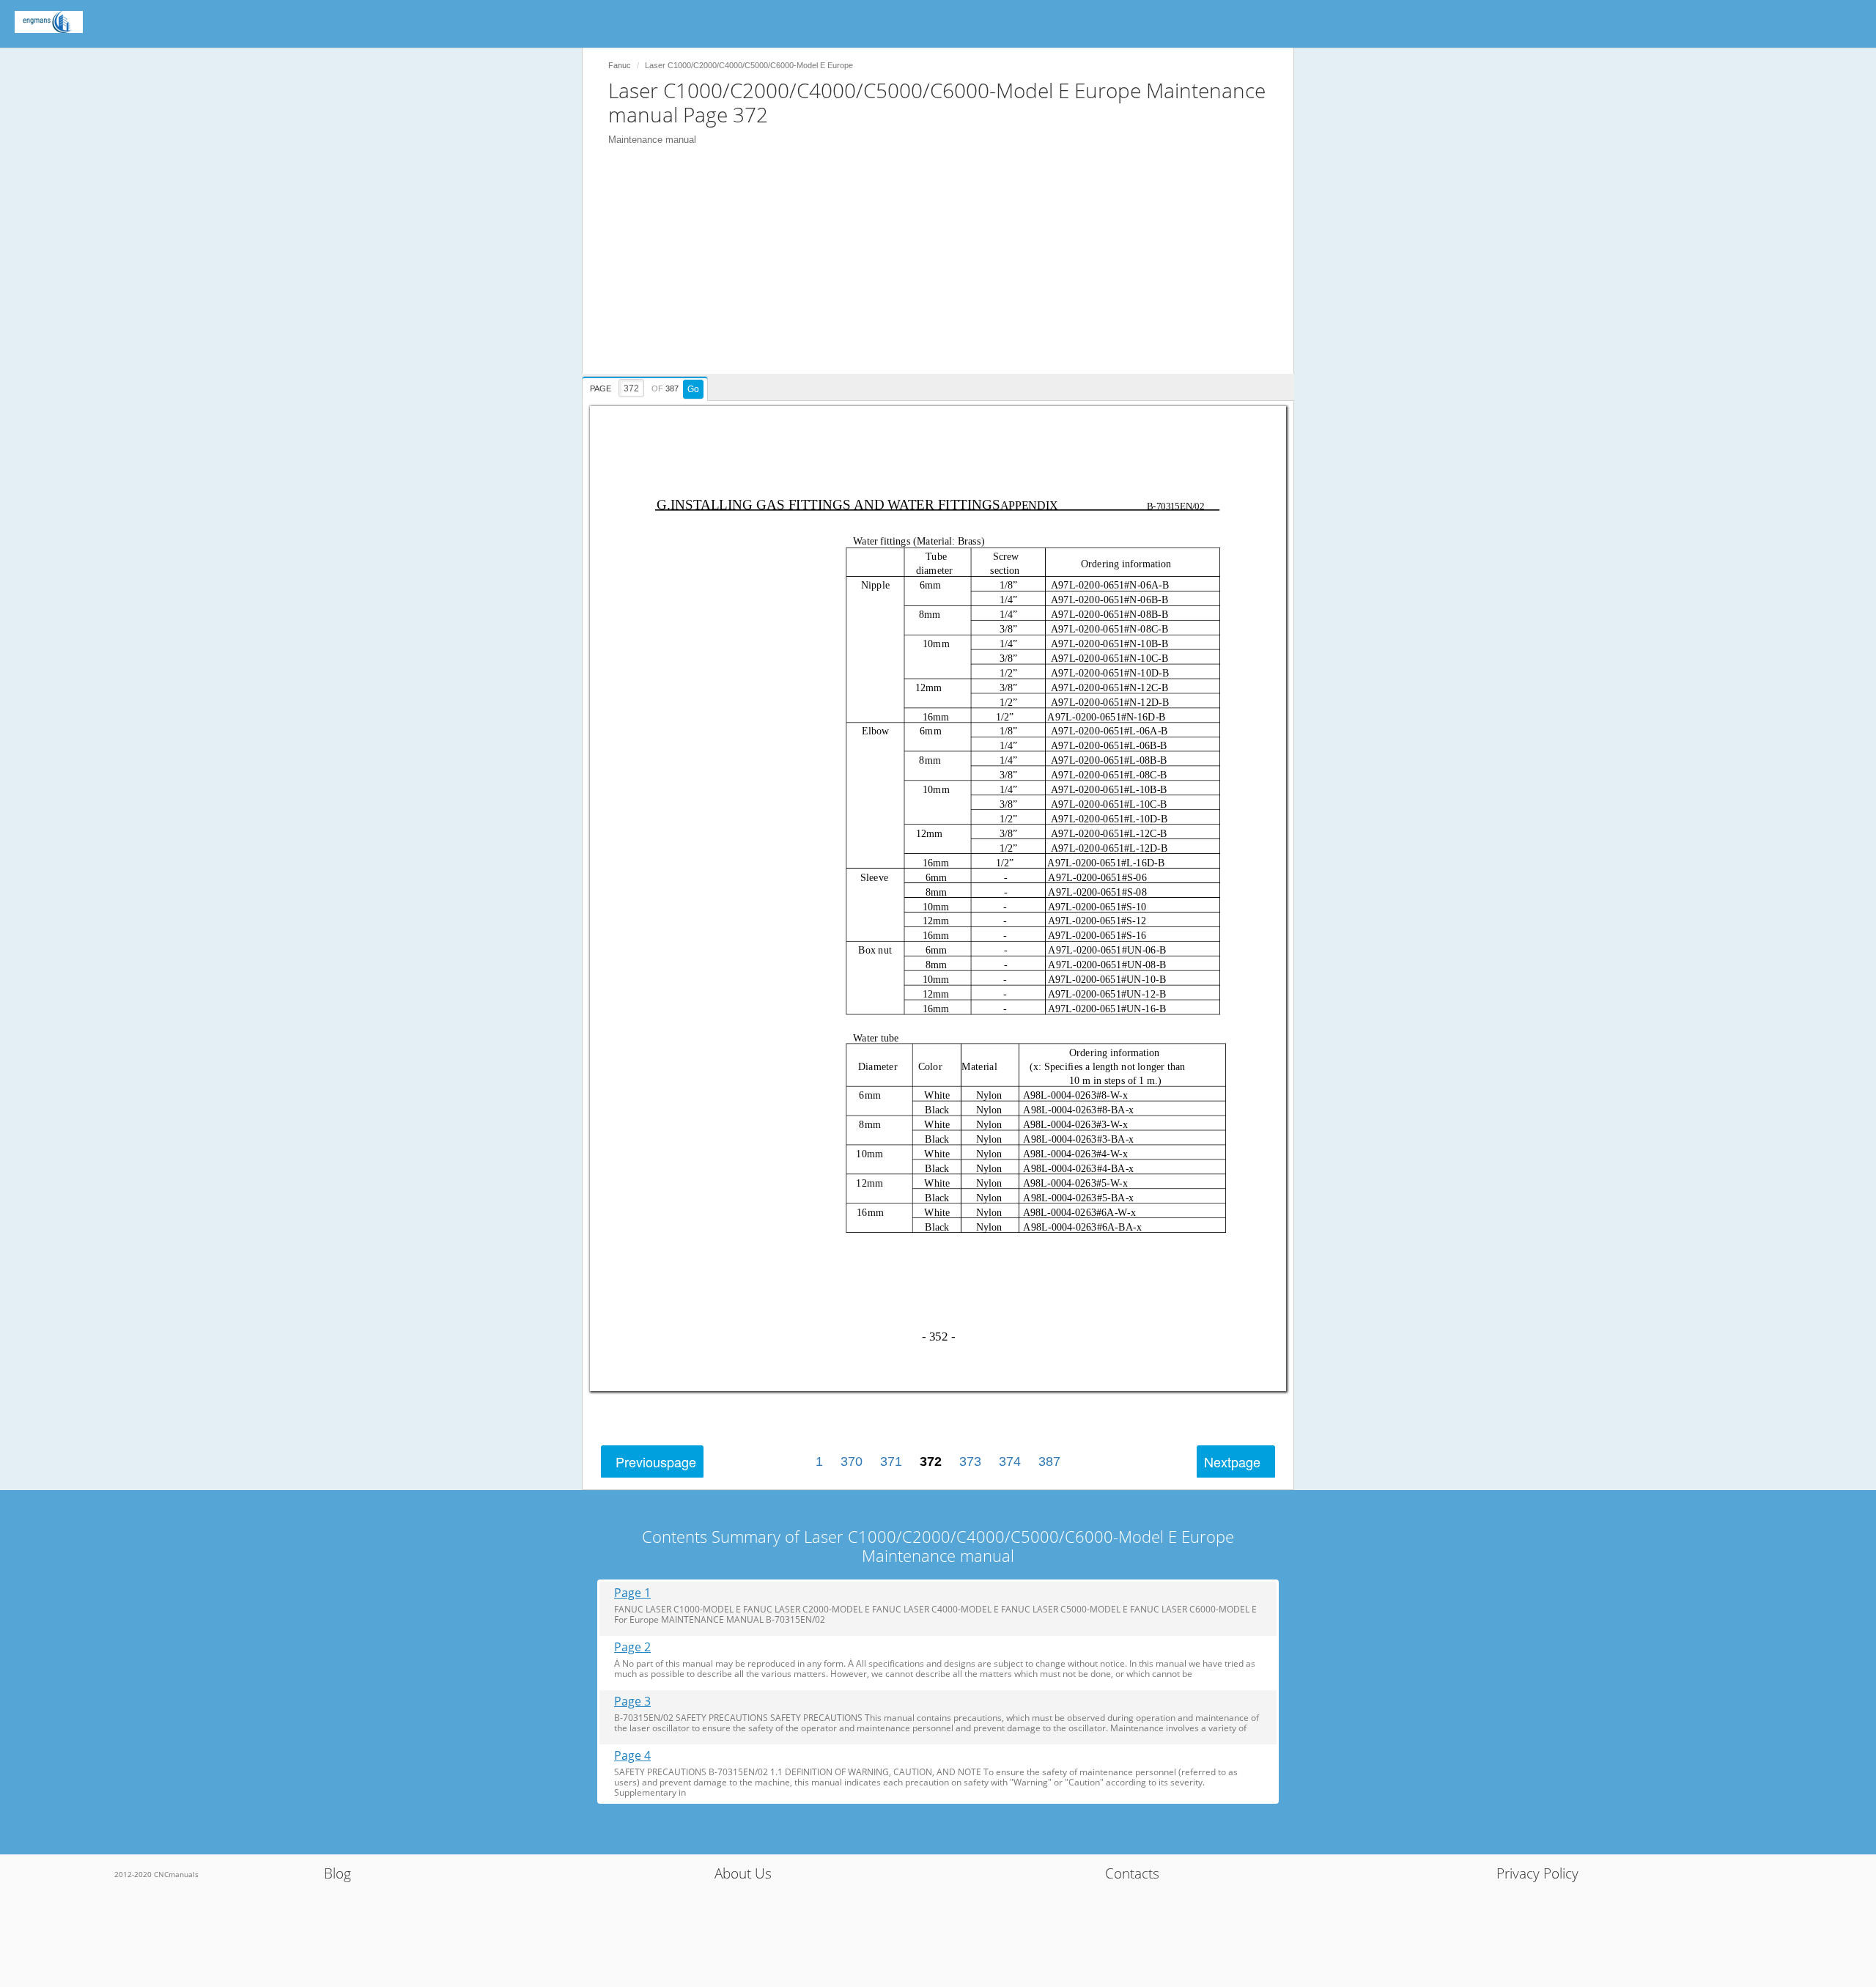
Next (1232, 1461)
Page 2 (632, 1647)
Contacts (1132, 1873)
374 (1010, 1461)
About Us (743, 1873)
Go (693, 389)
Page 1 (632, 1593)
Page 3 (632, 1702)
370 (852, 1461)
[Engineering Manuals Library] (49, 22)
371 (891, 1461)
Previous (656, 1461)
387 (1049, 1461)
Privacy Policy (1537, 1873)
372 (931, 1461)
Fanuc (620, 65)
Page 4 (632, 1756)
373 (970, 1461)
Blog (337, 1873)
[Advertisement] (945, 271)
